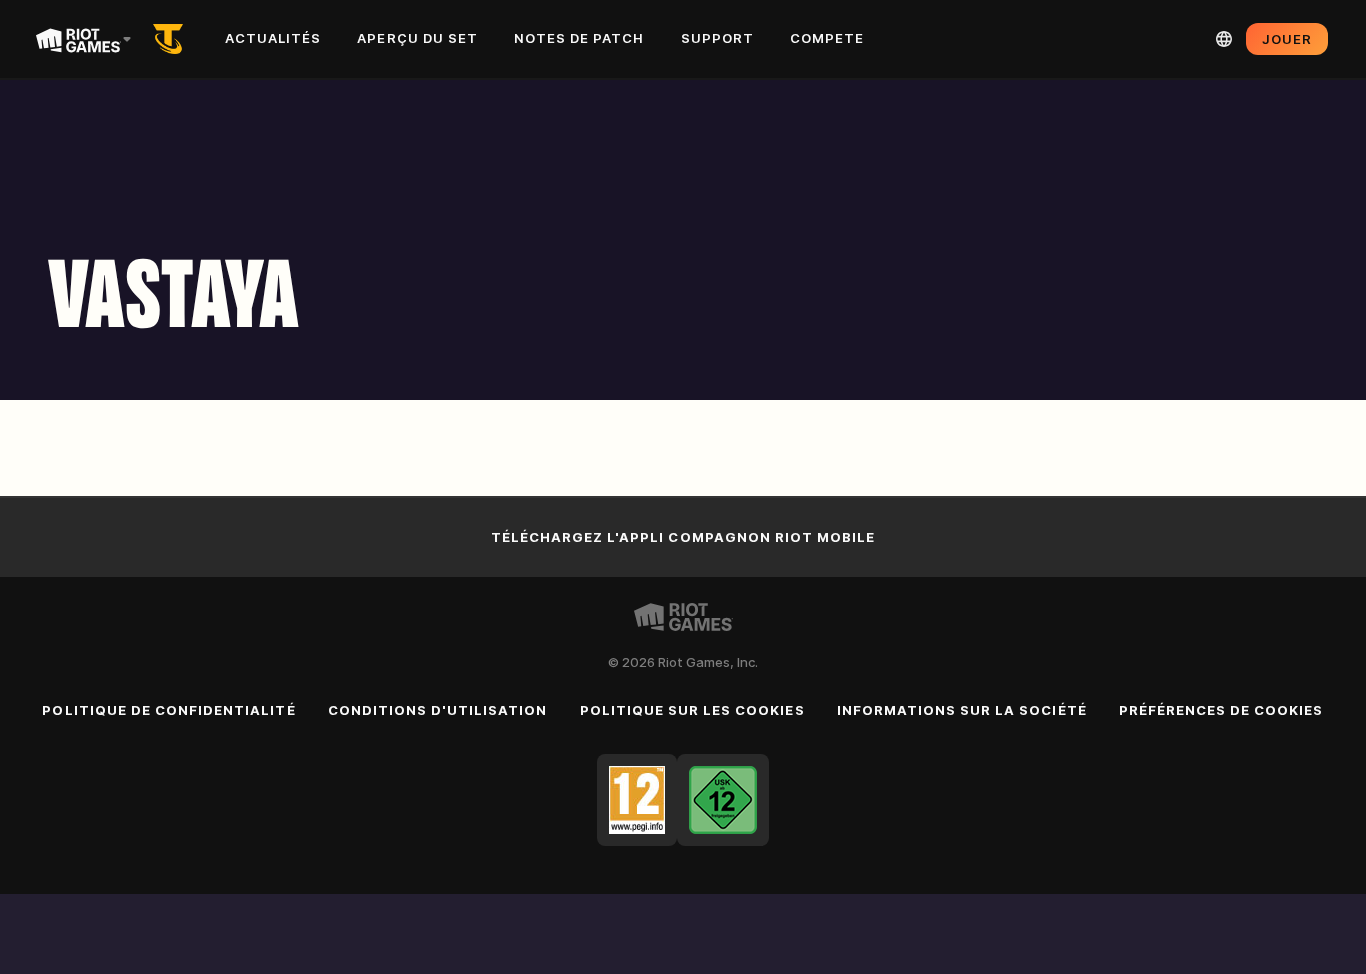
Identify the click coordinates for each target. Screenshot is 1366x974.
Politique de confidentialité (168, 710)
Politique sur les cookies (692, 710)
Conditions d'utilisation (438, 710)
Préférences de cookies (1221, 710)
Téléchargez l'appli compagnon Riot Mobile (683, 537)
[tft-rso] (172, 39)
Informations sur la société (962, 710)
